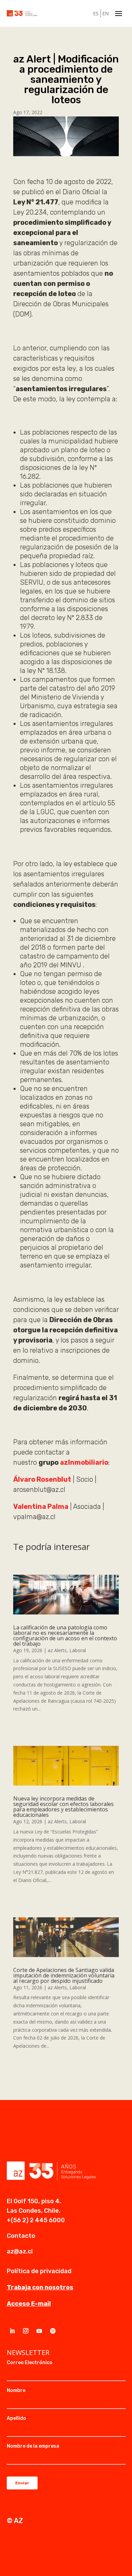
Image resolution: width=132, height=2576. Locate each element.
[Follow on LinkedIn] (12, 2331)
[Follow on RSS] (53, 2331)
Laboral (78, 1650)
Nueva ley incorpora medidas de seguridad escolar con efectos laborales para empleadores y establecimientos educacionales (63, 1807)
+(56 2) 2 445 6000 (36, 2220)
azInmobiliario (84, 1462)
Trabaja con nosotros (40, 2287)
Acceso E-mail (29, 2304)
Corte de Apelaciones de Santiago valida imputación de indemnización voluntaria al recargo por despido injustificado (64, 1975)
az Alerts (57, 1650)
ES (96, 13)
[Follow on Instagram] (26, 2331)
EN (105, 13)
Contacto (21, 2236)
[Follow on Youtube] (39, 2331)
